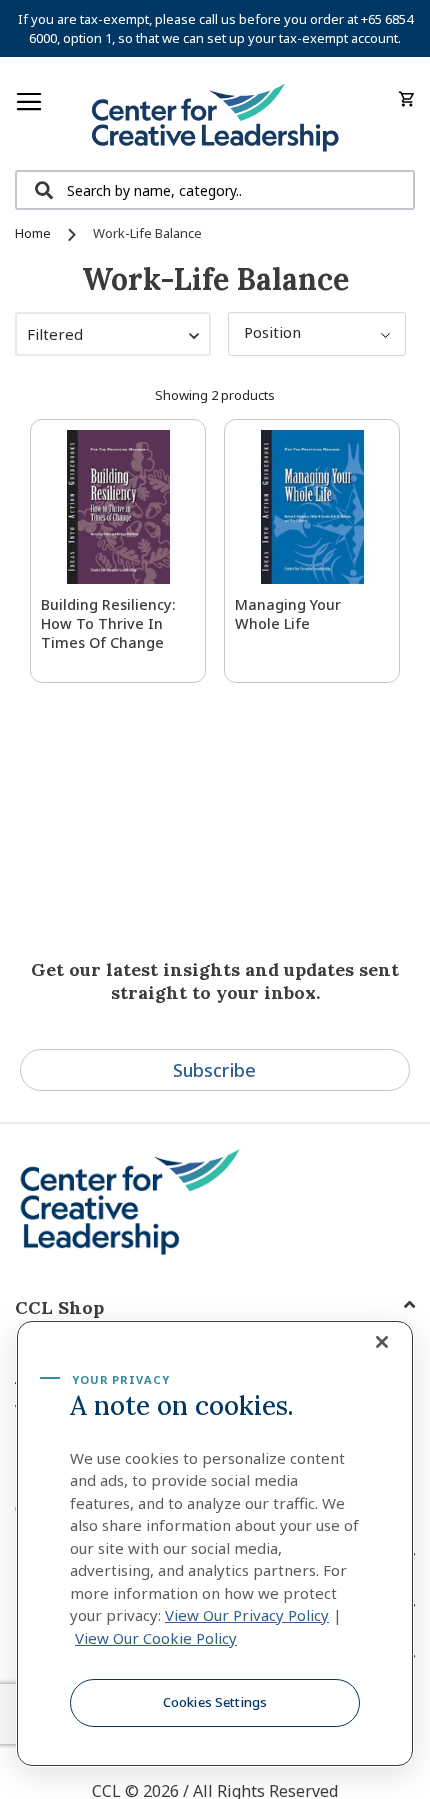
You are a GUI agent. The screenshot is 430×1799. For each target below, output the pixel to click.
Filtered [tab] (55, 334)
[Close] (382, 1342)
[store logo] (215, 118)
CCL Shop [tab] (59, 1307)
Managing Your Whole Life (288, 614)
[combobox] (215, 190)
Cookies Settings (215, 1702)
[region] (215, 1544)
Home (34, 233)
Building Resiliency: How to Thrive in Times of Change (108, 623)
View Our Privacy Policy (247, 1615)
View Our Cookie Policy (156, 1638)
